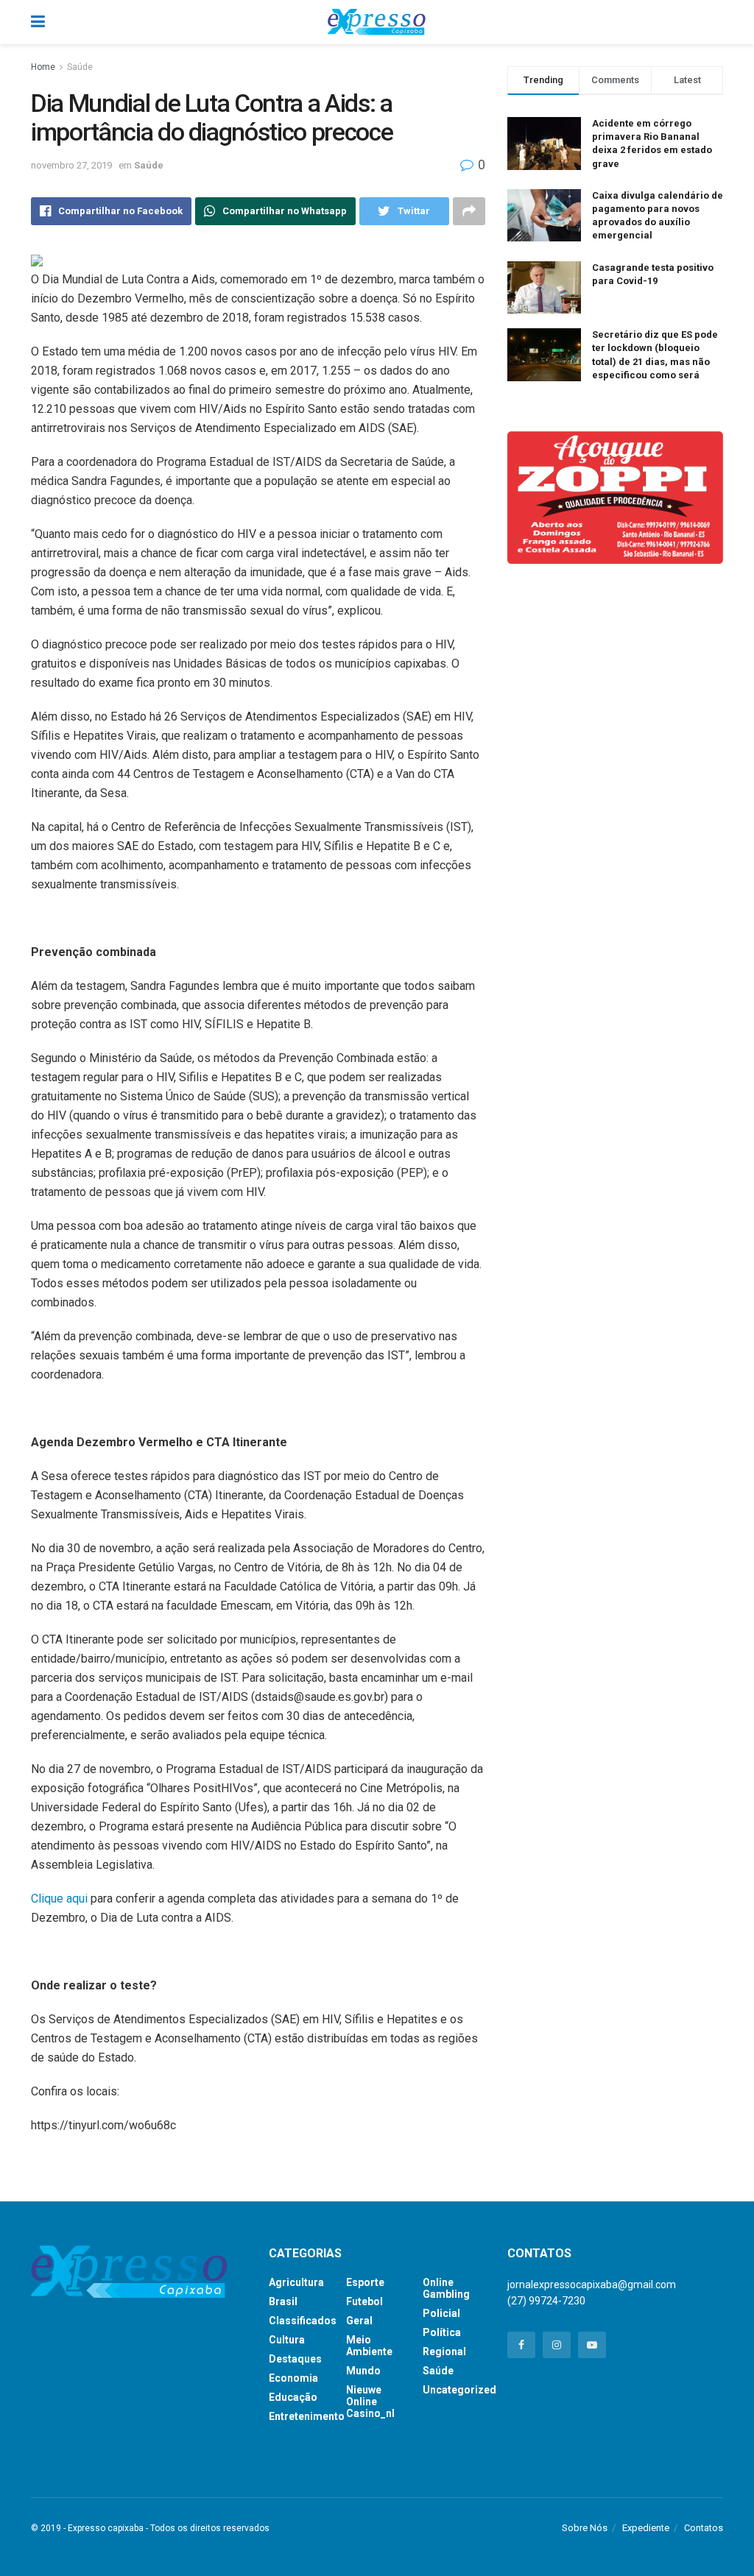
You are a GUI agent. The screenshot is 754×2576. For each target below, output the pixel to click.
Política (442, 2332)
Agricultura (296, 2282)
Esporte (365, 2282)
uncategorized (459, 2390)
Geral (359, 2321)
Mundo (363, 2371)
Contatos (704, 2528)
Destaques (295, 2359)
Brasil (283, 2301)
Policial (441, 2313)
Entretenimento (307, 2416)
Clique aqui (59, 1899)
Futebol (364, 2301)
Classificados (303, 2321)
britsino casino (302, 2460)
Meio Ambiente (369, 2346)
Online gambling (446, 2288)
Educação (293, 2397)
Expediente (646, 2528)
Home (43, 67)
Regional (444, 2352)
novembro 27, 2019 (71, 165)
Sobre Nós (585, 2528)
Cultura (287, 2340)
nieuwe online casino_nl (370, 2402)
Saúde (80, 67)
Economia (293, 2378)
